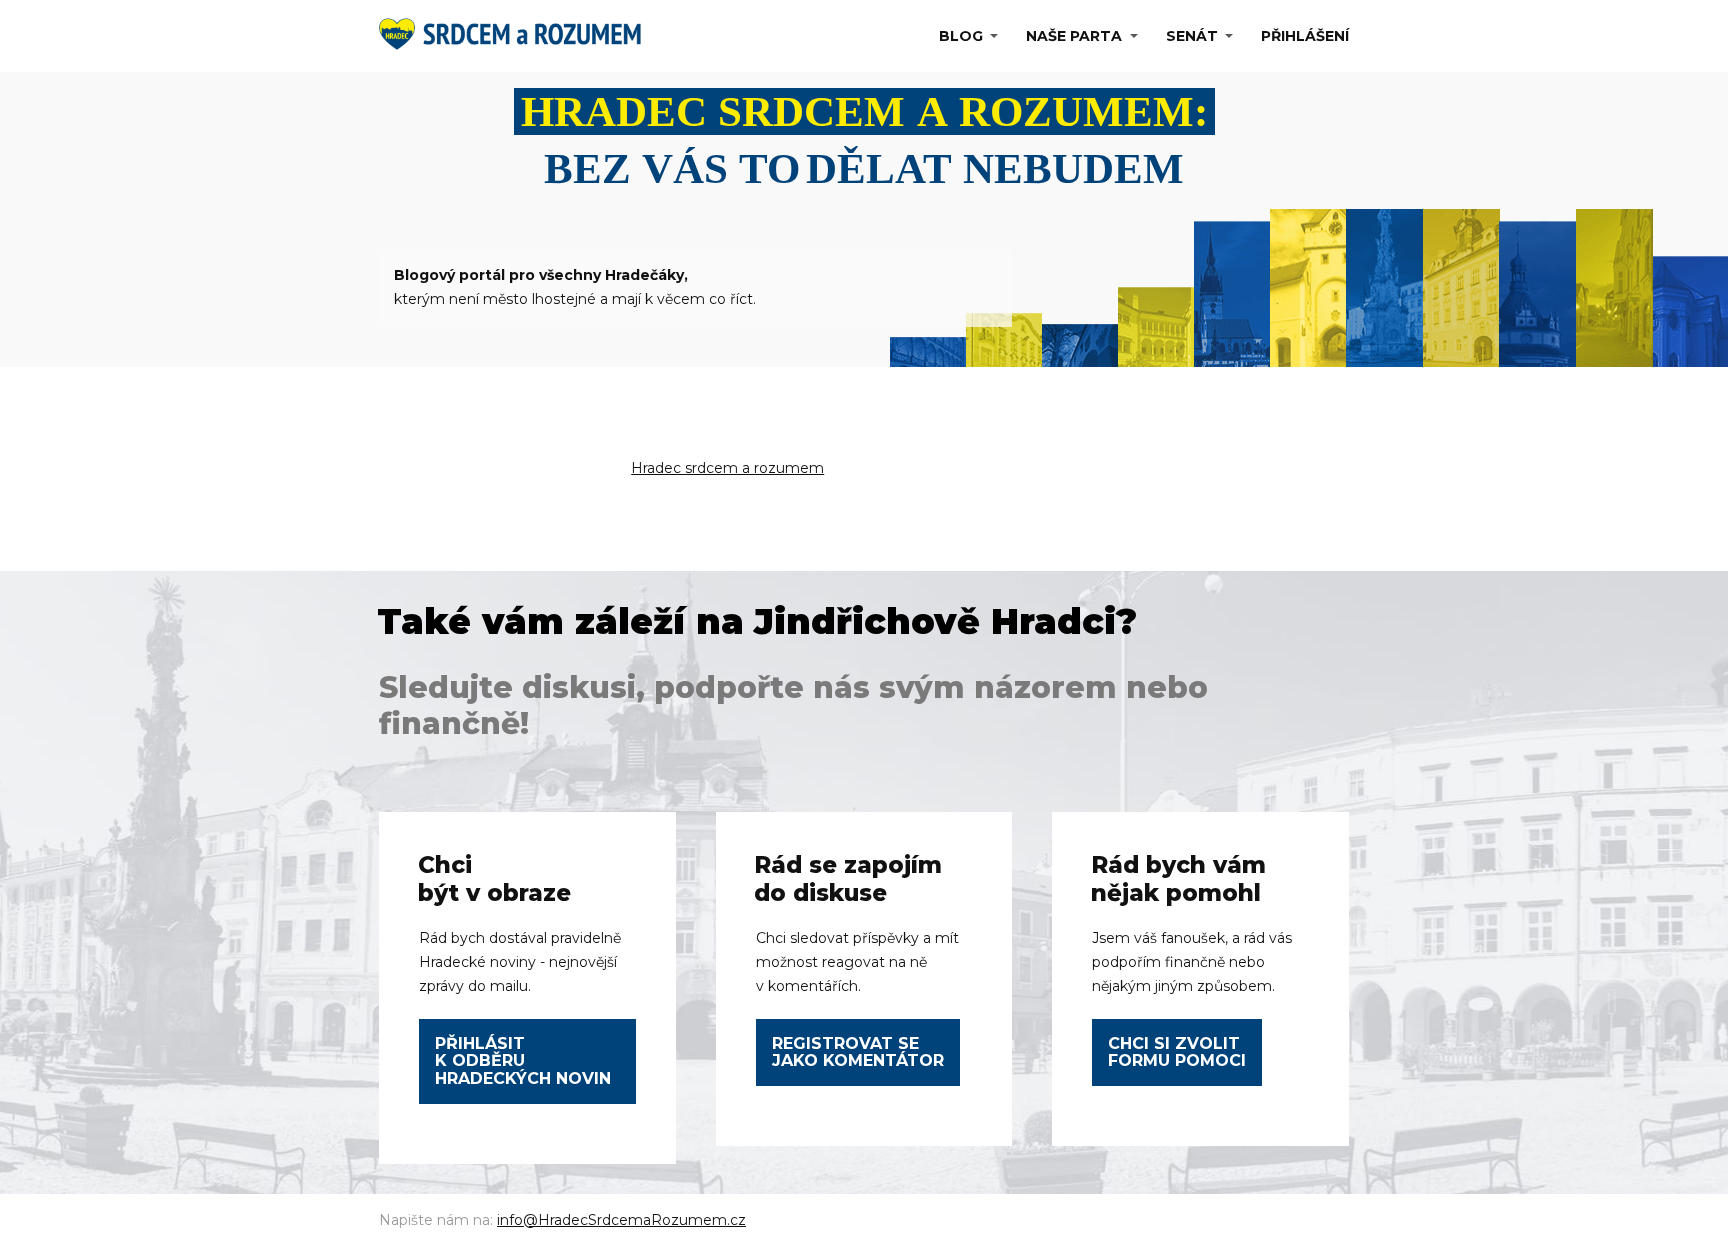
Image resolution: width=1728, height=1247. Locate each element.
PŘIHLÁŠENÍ (1305, 36)
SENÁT (1192, 36)
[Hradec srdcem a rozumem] (515, 36)
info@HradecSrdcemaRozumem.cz (621, 1220)
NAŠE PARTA (1074, 36)
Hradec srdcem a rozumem (727, 468)
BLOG (961, 36)
